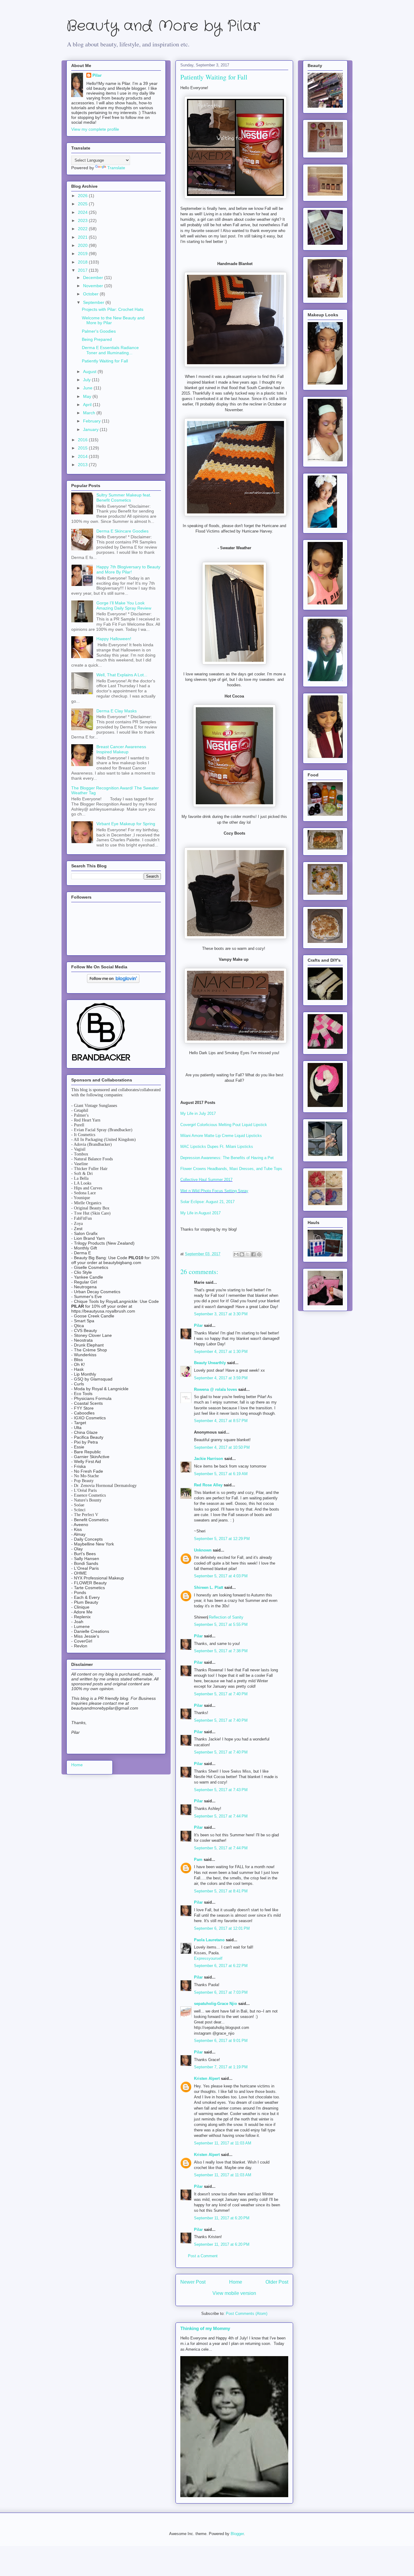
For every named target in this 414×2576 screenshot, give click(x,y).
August (90, 372)
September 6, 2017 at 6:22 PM (221, 1966)
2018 (83, 262)
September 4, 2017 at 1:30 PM (221, 1352)
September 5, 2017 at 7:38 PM (221, 1651)
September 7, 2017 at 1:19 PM (221, 2067)
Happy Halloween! (114, 639)
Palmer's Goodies (99, 331)
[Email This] (236, 1254)
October (91, 294)
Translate (116, 168)
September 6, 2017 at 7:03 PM (221, 1992)
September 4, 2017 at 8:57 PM (221, 1421)
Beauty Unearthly (210, 1363)
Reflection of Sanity (226, 1617)
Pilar (198, 1325)
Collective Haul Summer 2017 (206, 1180)
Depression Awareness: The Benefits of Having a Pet (227, 1158)
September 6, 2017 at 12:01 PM (222, 1928)
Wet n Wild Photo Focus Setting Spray (214, 1191)
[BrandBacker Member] (102, 1061)
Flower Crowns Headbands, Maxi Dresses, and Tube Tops (231, 1169)
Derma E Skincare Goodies (122, 531)
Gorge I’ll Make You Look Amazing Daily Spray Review (124, 605)
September (94, 302)
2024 (83, 212)
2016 (83, 440)
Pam (198, 1860)
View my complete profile (95, 129)
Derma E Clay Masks (117, 711)
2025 (83, 204)
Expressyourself (208, 1958)
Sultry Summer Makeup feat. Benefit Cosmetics (124, 498)
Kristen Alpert (207, 2078)
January (91, 429)
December (94, 277)
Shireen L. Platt (209, 1587)
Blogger (237, 2534)
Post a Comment (203, 2256)
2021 (83, 237)
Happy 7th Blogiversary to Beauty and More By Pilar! (128, 569)
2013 (83, 465)
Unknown (203, 1550)
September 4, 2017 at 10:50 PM (222, 1447)
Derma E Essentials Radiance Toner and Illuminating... (110, 350)
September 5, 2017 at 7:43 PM (221, 1790)
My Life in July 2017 (198, 1113)
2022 (83, 229)
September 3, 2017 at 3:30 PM (221, 1314)
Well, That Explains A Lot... (122, 675)
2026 (83, 196)
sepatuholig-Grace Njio (215, 2004)
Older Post (277, 2282)
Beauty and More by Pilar (163, 26)
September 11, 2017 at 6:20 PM (222, 2218)
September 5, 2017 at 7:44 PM (221, 1816)
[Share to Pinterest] (259, 1254)
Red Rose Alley (208, 1485)
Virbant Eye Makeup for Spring (126, 824)
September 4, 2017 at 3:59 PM (221, 1378)
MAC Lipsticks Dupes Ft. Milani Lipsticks (217, 1147)
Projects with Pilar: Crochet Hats (113, 309)
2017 (83, 270)
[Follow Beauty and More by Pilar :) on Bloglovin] (113, 981)
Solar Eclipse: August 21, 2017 (207, 1202)
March (90, 413)
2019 (83, 254)
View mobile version (234, 2293)
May (88, 396)
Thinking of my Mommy (205, 2328)
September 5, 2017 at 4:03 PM (221, 1576)
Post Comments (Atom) (247, 2314)
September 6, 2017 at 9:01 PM (221, 2041)
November (94, 286)
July (87, 380)
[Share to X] (248, 1254)
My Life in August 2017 (200, 1213)
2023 (83, 220)
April (88, 405)
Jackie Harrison (209, 1459)
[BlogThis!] (242, 1254)
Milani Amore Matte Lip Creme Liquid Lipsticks (221, 1136)
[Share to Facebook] (253, 1254)
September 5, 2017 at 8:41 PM (221, 1891)
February (92, 421)
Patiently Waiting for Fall (105, 361)
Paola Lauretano (209, 1940)
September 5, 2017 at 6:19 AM (221, 1474)
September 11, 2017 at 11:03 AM (223, 2143)
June (88, 388)
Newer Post (193, 2282)
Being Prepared (97, 339)
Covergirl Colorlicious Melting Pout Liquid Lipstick (224, 1125)
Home (236, 2282)
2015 (83, 448)
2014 (83, 456)
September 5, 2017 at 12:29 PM (222, 1539)
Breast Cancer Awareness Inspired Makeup (121, 749)
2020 (83, 245)
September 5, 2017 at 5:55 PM (221, 1624)
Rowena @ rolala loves (215, 1389)
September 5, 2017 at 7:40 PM (221, 1694)
